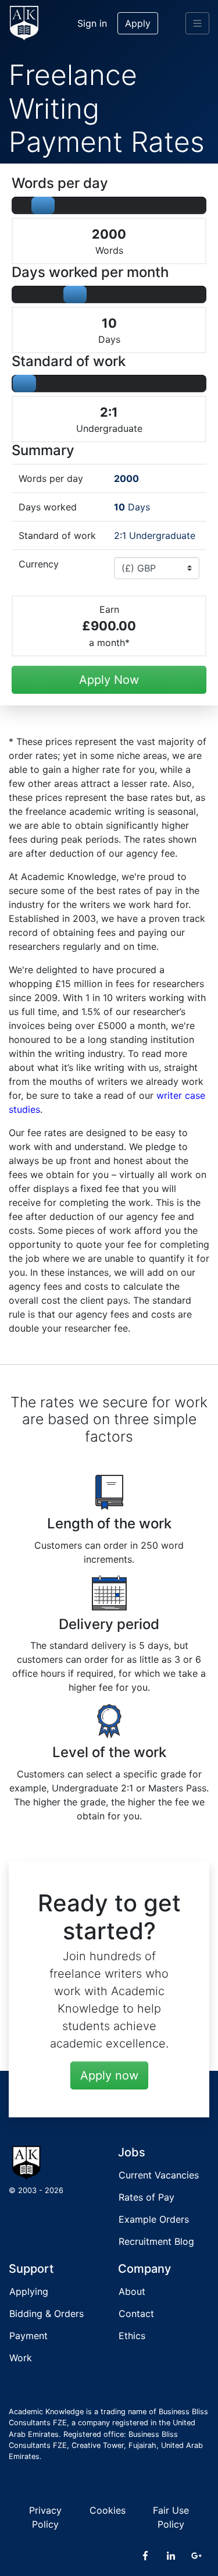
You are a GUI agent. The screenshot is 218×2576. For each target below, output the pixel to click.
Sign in (92, 23)
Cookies (108, 2510)
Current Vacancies (159, 2175)
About (132, 2291)
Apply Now (109, 680)
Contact (136, 2314)
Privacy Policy (45, 2517)
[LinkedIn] (171, 2556)
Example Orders (154, 2219)
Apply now (109, 2075)
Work (21, 2358)
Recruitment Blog (156, 2241)
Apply (138, 23)
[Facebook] (145, 2556)
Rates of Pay (146, 2197)
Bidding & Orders (47, 2314)
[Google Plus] (196, 2556)
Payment (28, 2336)
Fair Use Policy (171, 2517)
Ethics (132, 2336)
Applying (29, 2291)
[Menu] (197, 23)
